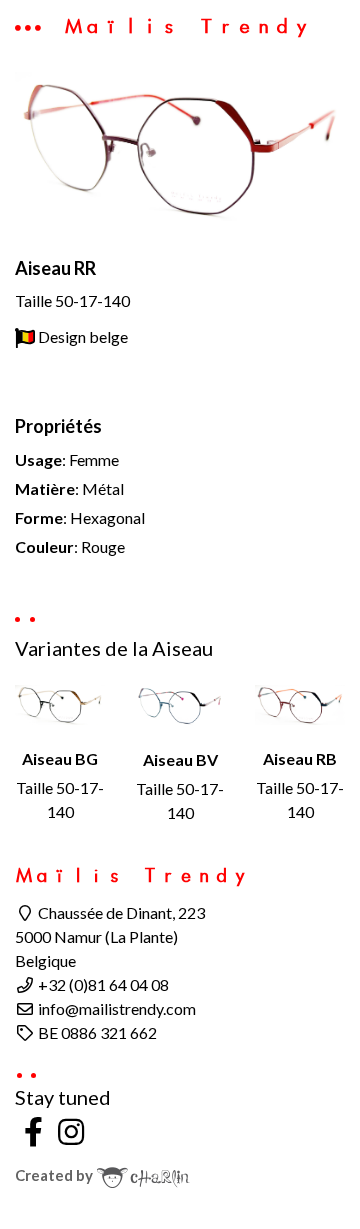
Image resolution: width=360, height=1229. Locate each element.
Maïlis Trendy (187, 26)
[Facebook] (34, 1131)
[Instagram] (72, 1131)
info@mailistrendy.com (115, 1008)
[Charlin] (143, 1175)
